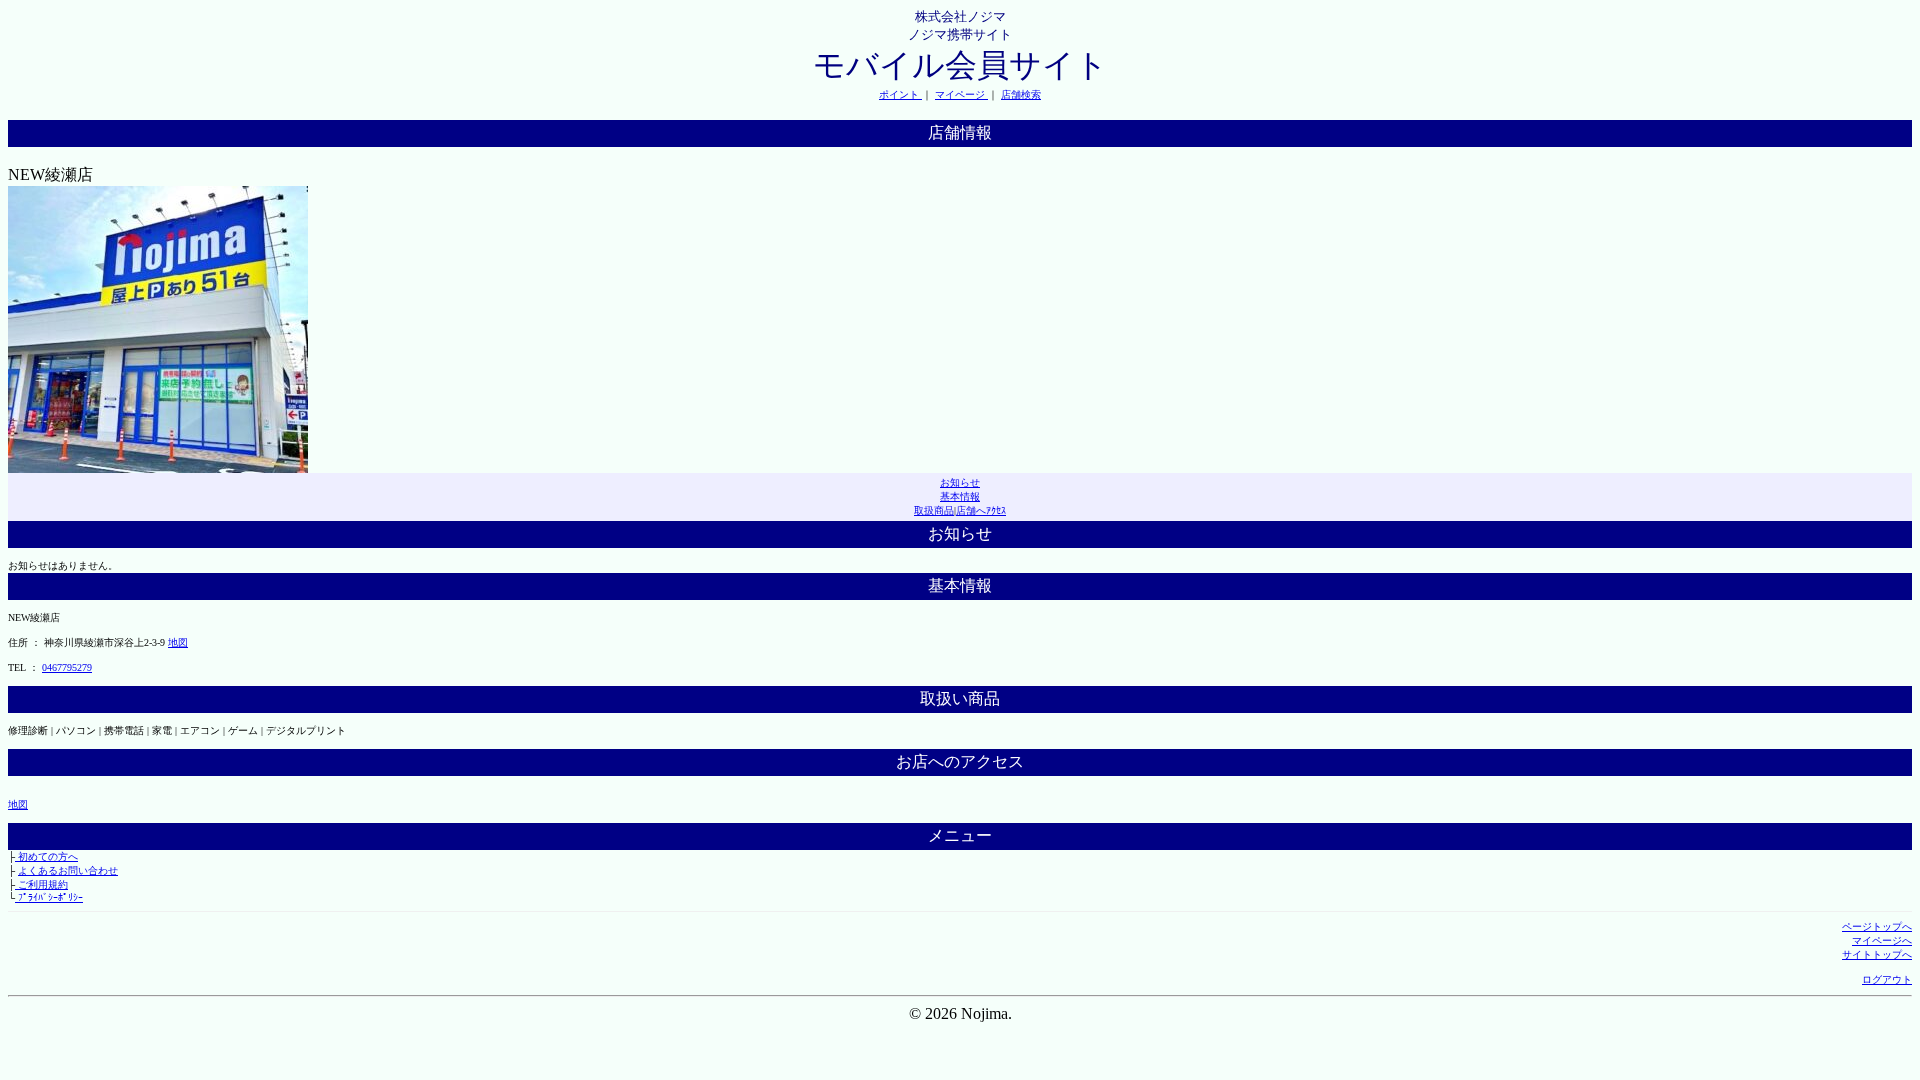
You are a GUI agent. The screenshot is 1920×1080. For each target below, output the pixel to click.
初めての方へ (46, 856)
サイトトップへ (1877, 954)
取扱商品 (934, 510)
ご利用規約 (41, 884)
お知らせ (960, 482)
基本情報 (960, 496)
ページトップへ (1877, 926)
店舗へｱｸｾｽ (981, 510)
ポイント (900, 94)
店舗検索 (1021, 94)
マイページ (961, 94)
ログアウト (1887, 979)
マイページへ (1882, 940)
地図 (178, 642)
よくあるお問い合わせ (68, 870)
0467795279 (67, 667)
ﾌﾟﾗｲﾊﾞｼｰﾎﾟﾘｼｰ (49, 897)
